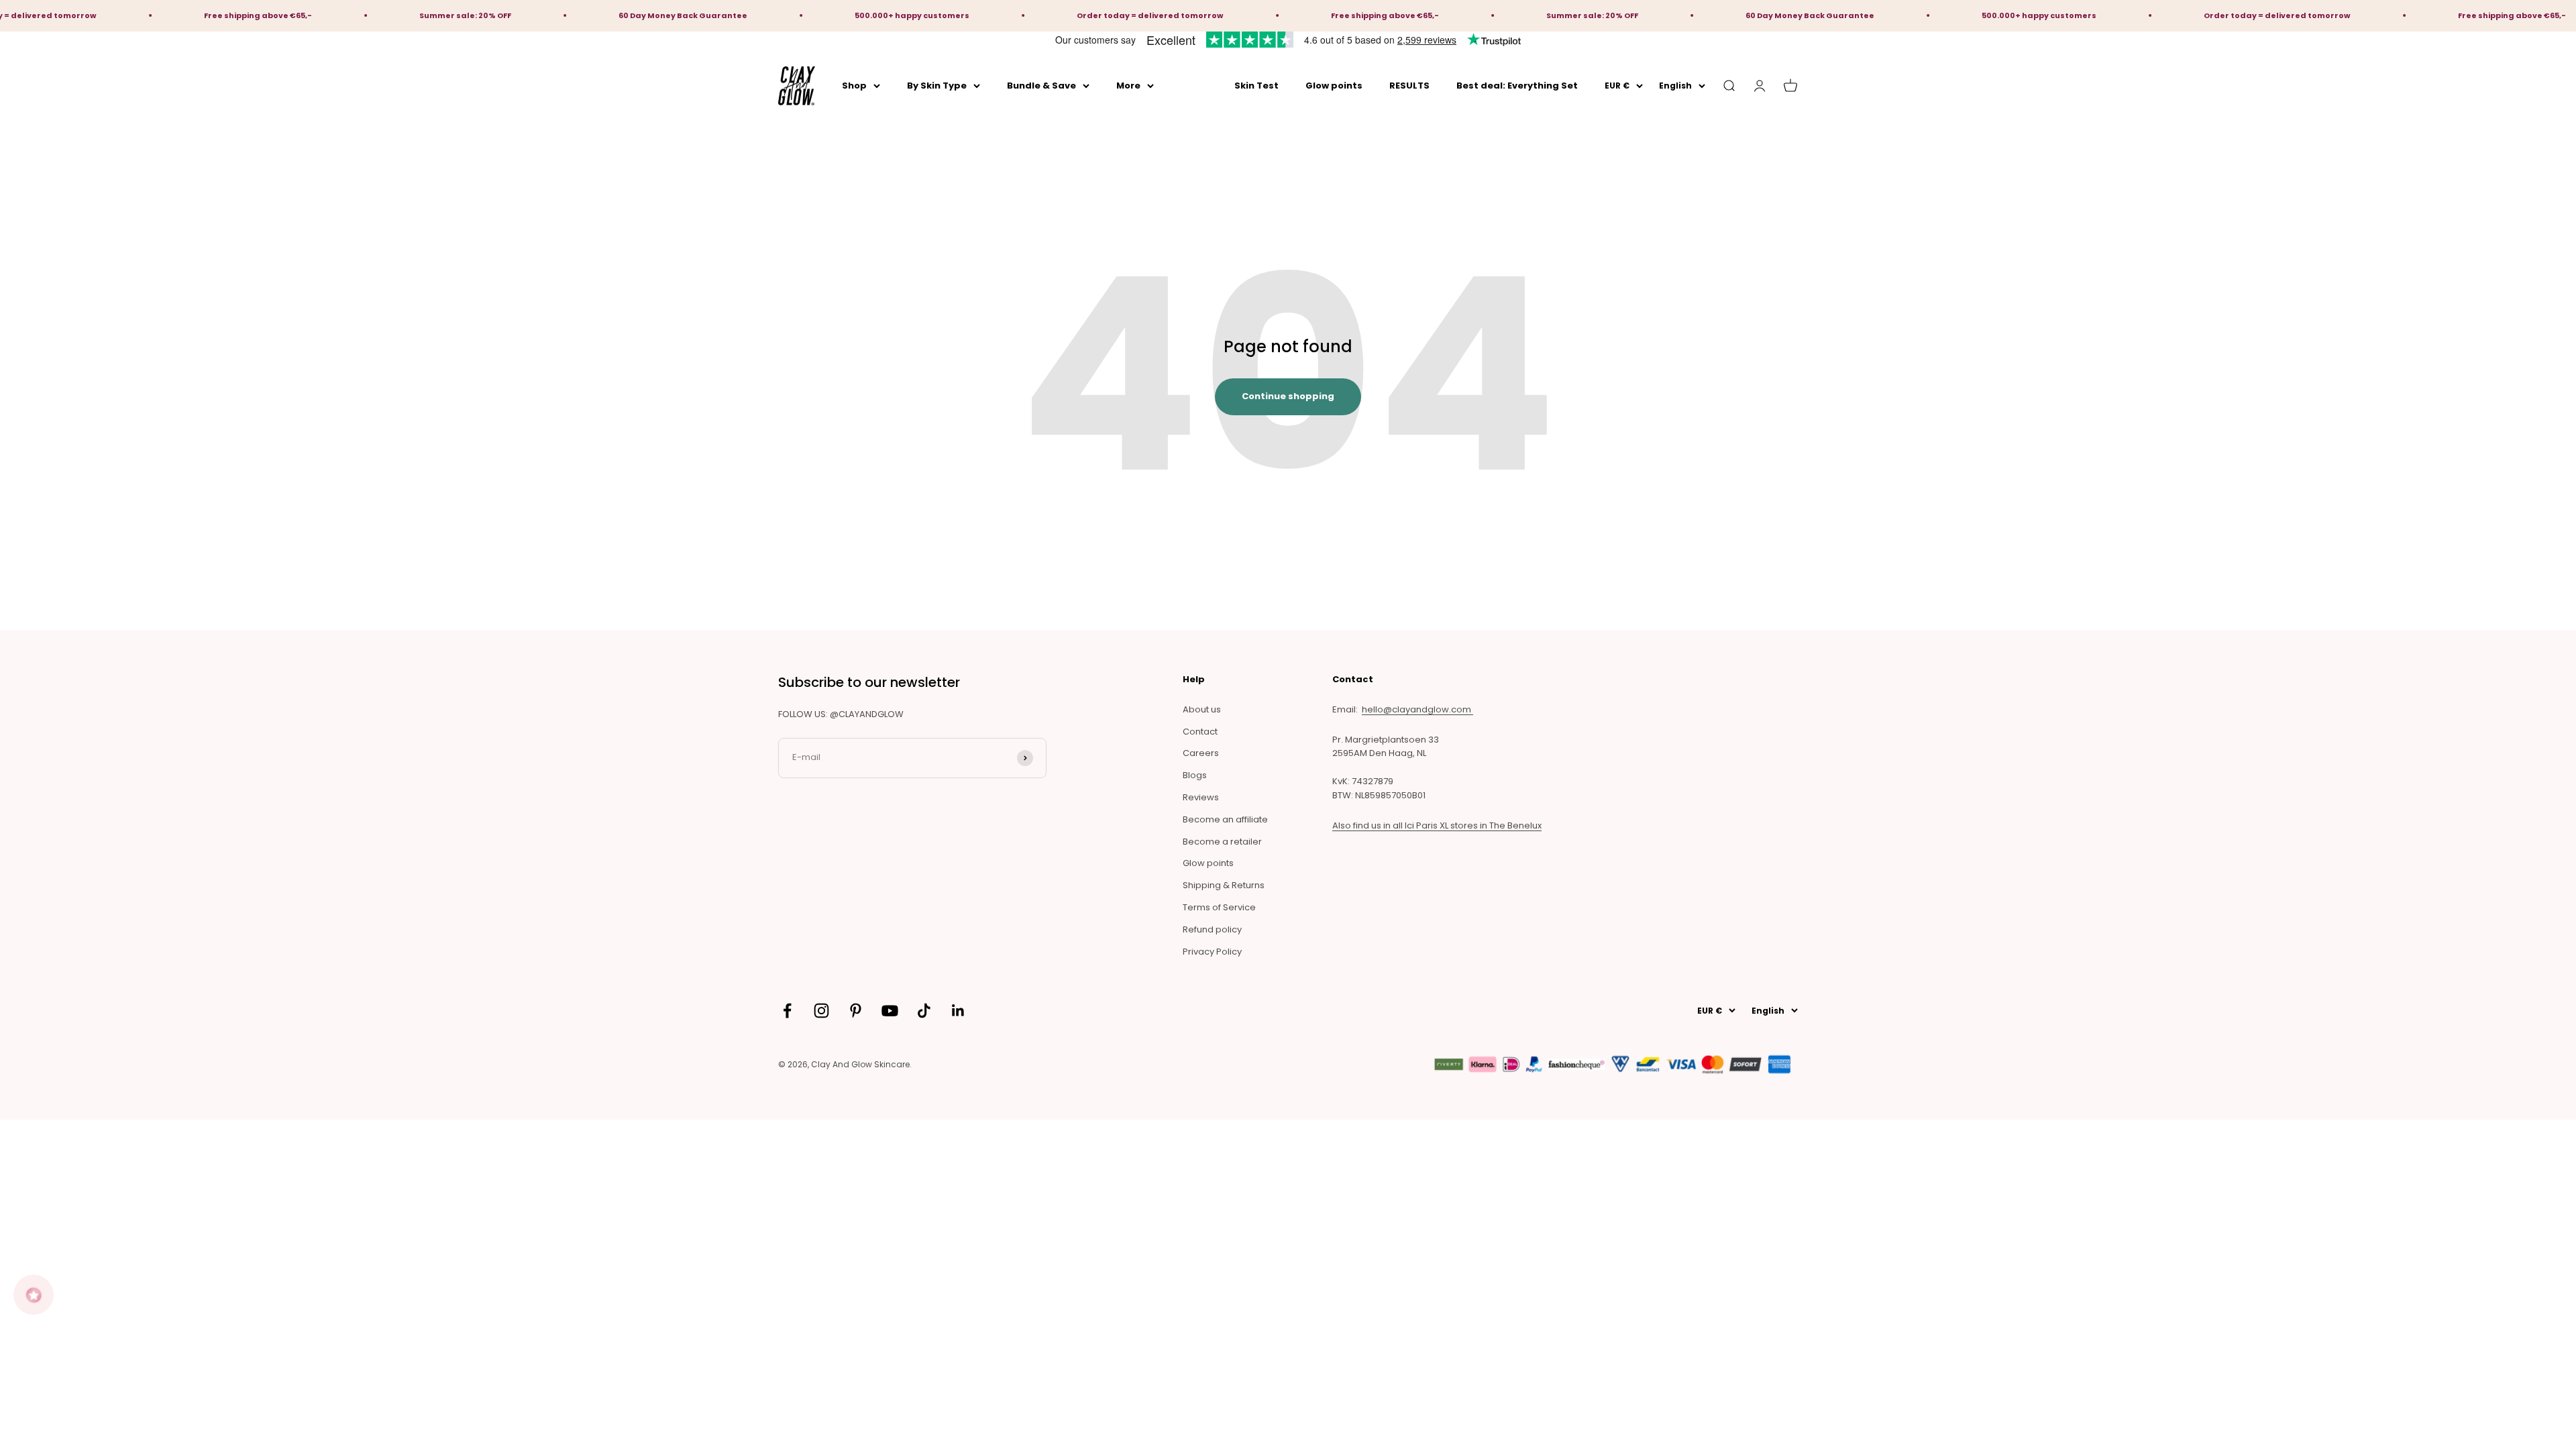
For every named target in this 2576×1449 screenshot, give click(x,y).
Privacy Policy (1212, 952)
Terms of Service (1219, 907)
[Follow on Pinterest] (856, 1011)
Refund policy (1212, 929)
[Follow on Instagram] (821, 1011)
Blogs (1195, 775)
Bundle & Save (1041, 85)
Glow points (1334, 85)
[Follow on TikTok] (924, 1011)
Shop (854, 85)
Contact (1200, 732)
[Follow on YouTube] (890, 1011)
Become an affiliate (1225, 819)
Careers (1201, 753)
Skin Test (1256, 85)
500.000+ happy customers (811, 15)
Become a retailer (1222, 842)
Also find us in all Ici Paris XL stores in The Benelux (1437, 825)
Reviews (1201, 797)
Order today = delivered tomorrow (1049, 15)
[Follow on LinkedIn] (958, 1011)
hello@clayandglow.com (1417, 709)
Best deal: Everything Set (1517, 85)
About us (1202, 709)
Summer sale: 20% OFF (364, 15)
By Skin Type (937, 85)
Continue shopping (1288, 396)
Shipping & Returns (1224, 885)
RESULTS (1409, 85)
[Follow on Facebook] (787, 1011)
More (1128, 85)
